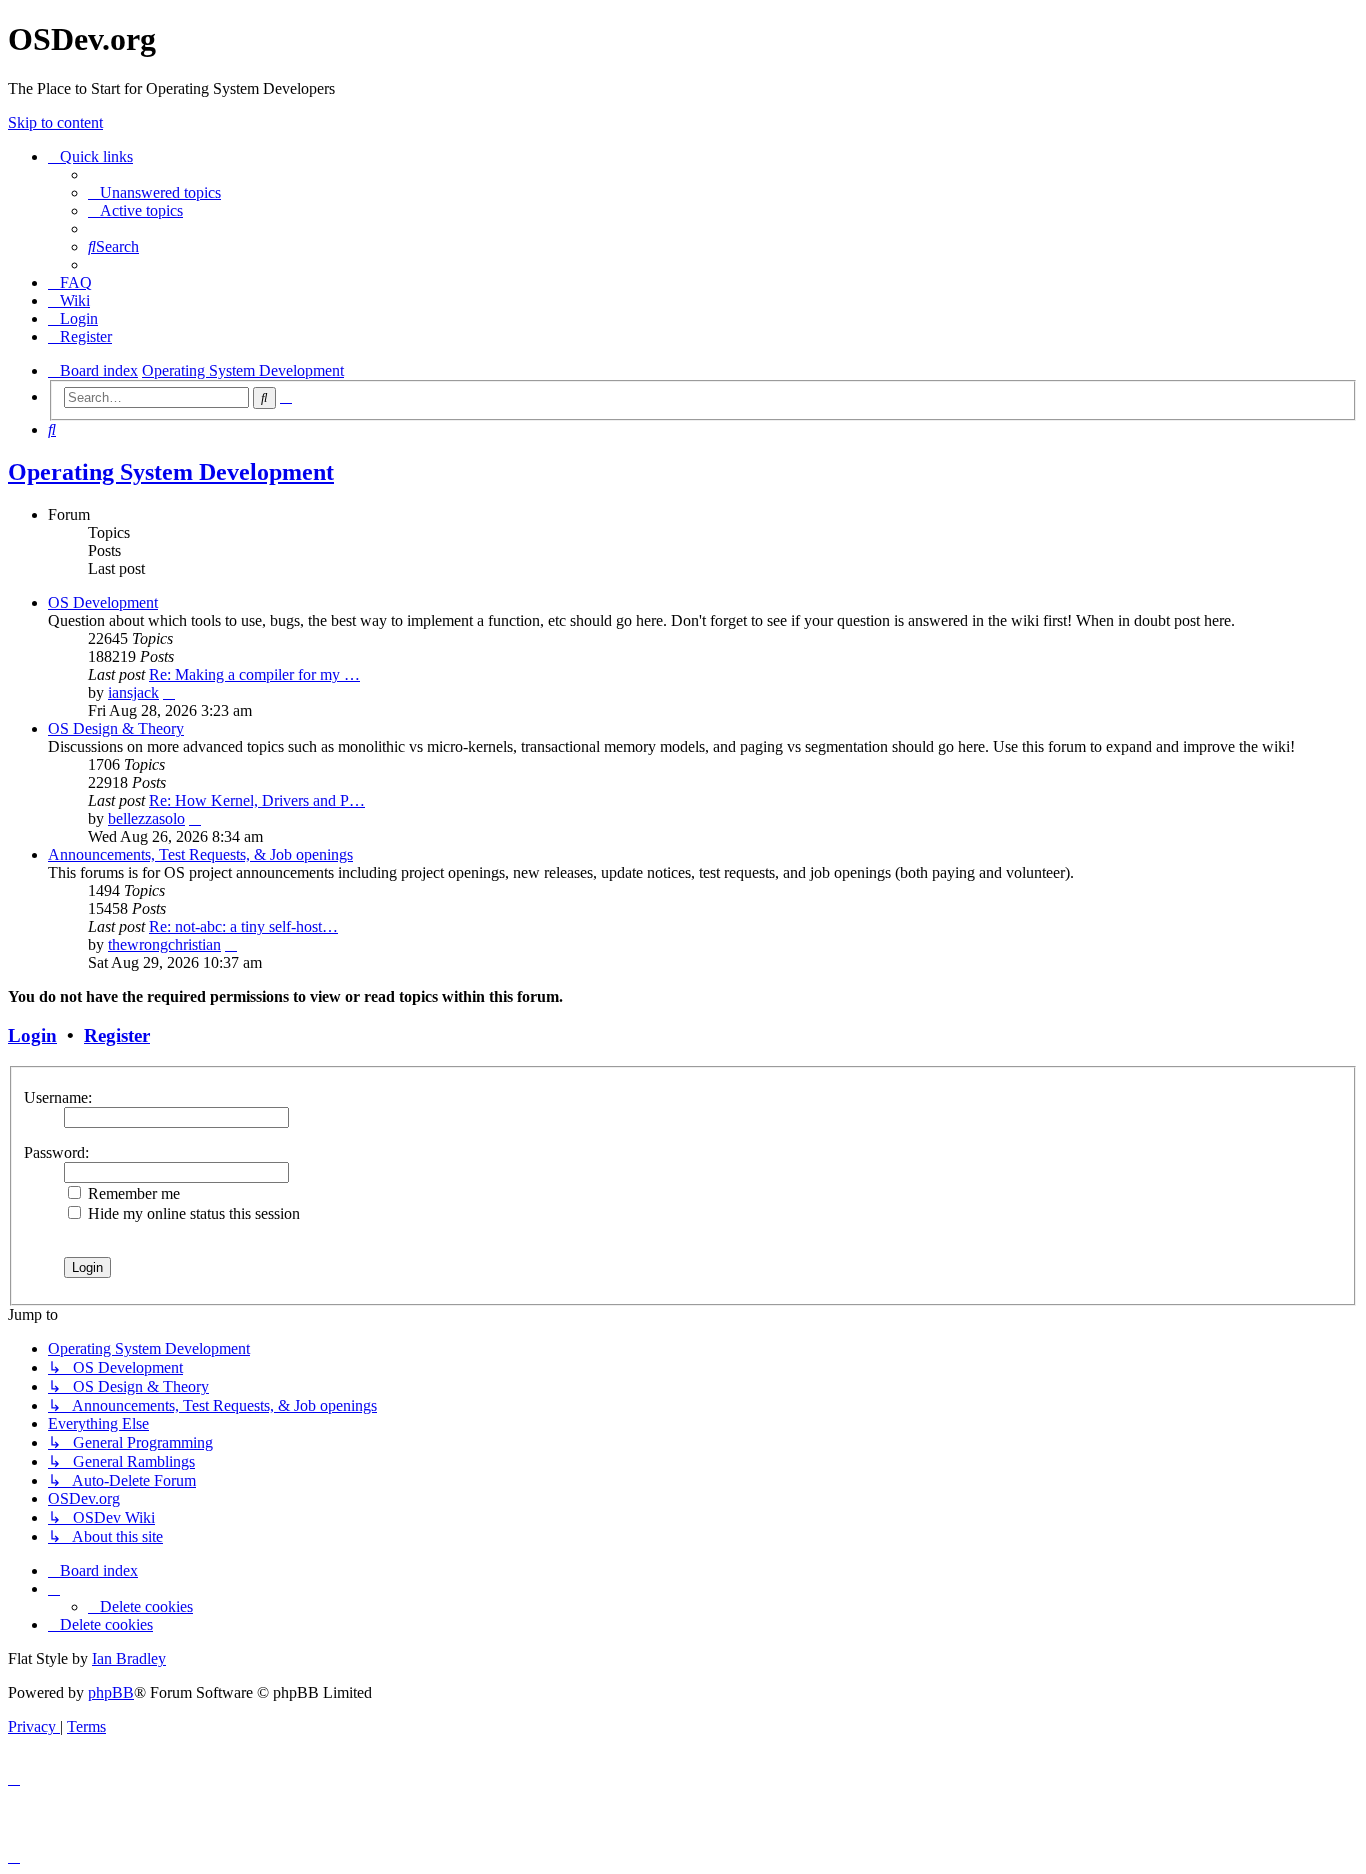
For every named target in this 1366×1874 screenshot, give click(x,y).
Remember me (132, 1193)
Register (117, 1035)
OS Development (103, 602)
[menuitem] (154, 192)
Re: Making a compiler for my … (254, 674)
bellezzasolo (146, 818)
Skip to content (55, 122)
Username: (58, 1097)
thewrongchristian (164, 944)
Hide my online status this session (192, 1213)
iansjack (133, 692)
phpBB (111, 1692)
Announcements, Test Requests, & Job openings (200, 854)
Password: (56, 1152)
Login (32, 1035)
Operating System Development (171, 472)
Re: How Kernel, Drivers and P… (257, 800)
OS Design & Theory (116, 728)
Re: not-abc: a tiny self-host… (243, 926)
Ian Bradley (129, 1658)
